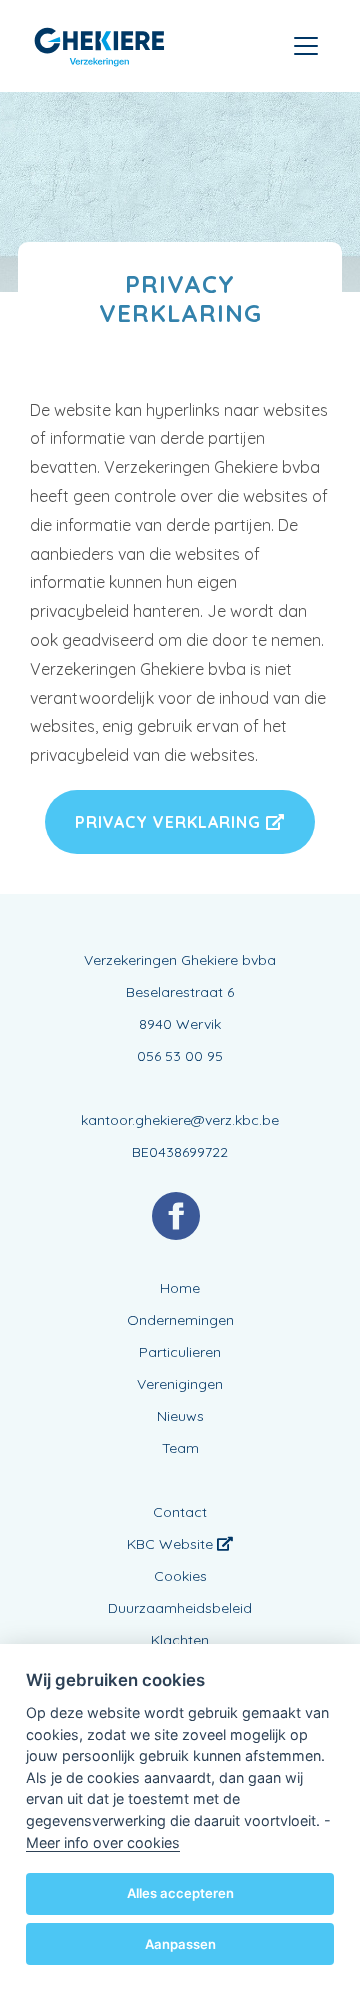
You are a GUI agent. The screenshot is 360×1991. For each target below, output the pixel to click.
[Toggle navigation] (306, 46)
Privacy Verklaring (170, 822)
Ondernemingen (180, 1320)
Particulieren (180, 1352)
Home (180, 1288)
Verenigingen (180, 1384)
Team (180, 1448)
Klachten (180, 1640)
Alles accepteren (180, 1893)
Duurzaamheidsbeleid (180, 1608)
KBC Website (172, 1544)
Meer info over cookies (103, 1842)
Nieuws (180, 1416)
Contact (180, 1512)
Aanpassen (180, 1944)
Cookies (180, 1576)
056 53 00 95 (180, 1056)
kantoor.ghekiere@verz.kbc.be (180, 1120)
